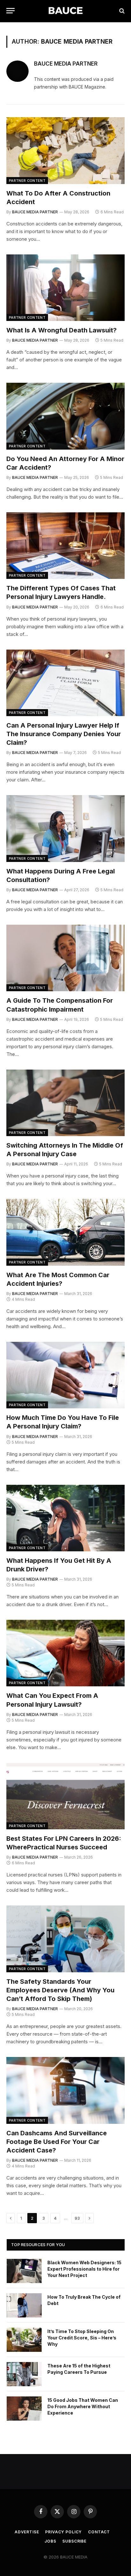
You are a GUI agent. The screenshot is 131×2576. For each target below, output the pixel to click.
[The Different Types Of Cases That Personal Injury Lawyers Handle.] (65, 546)
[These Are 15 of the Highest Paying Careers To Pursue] (24, 2374)
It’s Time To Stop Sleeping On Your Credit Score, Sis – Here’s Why (82, 2338)
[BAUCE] (65, 11)
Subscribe (74, 2541)
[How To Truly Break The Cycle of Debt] (24, 2305)
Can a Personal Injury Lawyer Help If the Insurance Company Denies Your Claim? (64, 734)
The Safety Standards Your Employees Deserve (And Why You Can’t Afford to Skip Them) (60, 1990)
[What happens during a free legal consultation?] (65, 828)
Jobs (50, 2541)
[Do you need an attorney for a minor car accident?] (65, 416)
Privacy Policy (63, 2532)
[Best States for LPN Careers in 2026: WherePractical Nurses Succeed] (65, 1796)
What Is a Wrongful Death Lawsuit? (62, 330)
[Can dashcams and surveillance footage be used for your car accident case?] (65, 2090)
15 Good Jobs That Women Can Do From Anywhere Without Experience (83, 2406)
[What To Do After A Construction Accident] (65, 150)
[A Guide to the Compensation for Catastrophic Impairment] (65, 958)
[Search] (121, 11)
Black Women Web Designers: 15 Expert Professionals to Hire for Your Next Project (84, 2269)
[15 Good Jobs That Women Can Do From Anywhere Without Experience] (24, 2409)
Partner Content (27, 181)
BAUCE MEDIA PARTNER (66, 64)
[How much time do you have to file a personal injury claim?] (65, 1375)
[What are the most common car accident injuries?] (65, 1232)
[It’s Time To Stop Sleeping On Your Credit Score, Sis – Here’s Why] (24, 2340)
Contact (99, 2532)
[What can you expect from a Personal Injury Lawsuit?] (65, 1653)
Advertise (27, 2532)
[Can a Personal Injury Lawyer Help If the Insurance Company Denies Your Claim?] (65, 683)
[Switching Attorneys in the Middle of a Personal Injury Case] (65, 1103)
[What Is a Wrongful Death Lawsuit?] (65, 288)
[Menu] (10, 11)
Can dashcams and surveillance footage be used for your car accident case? (57, 2142)
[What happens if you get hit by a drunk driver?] (65, 1518)
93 (77, 2218)
